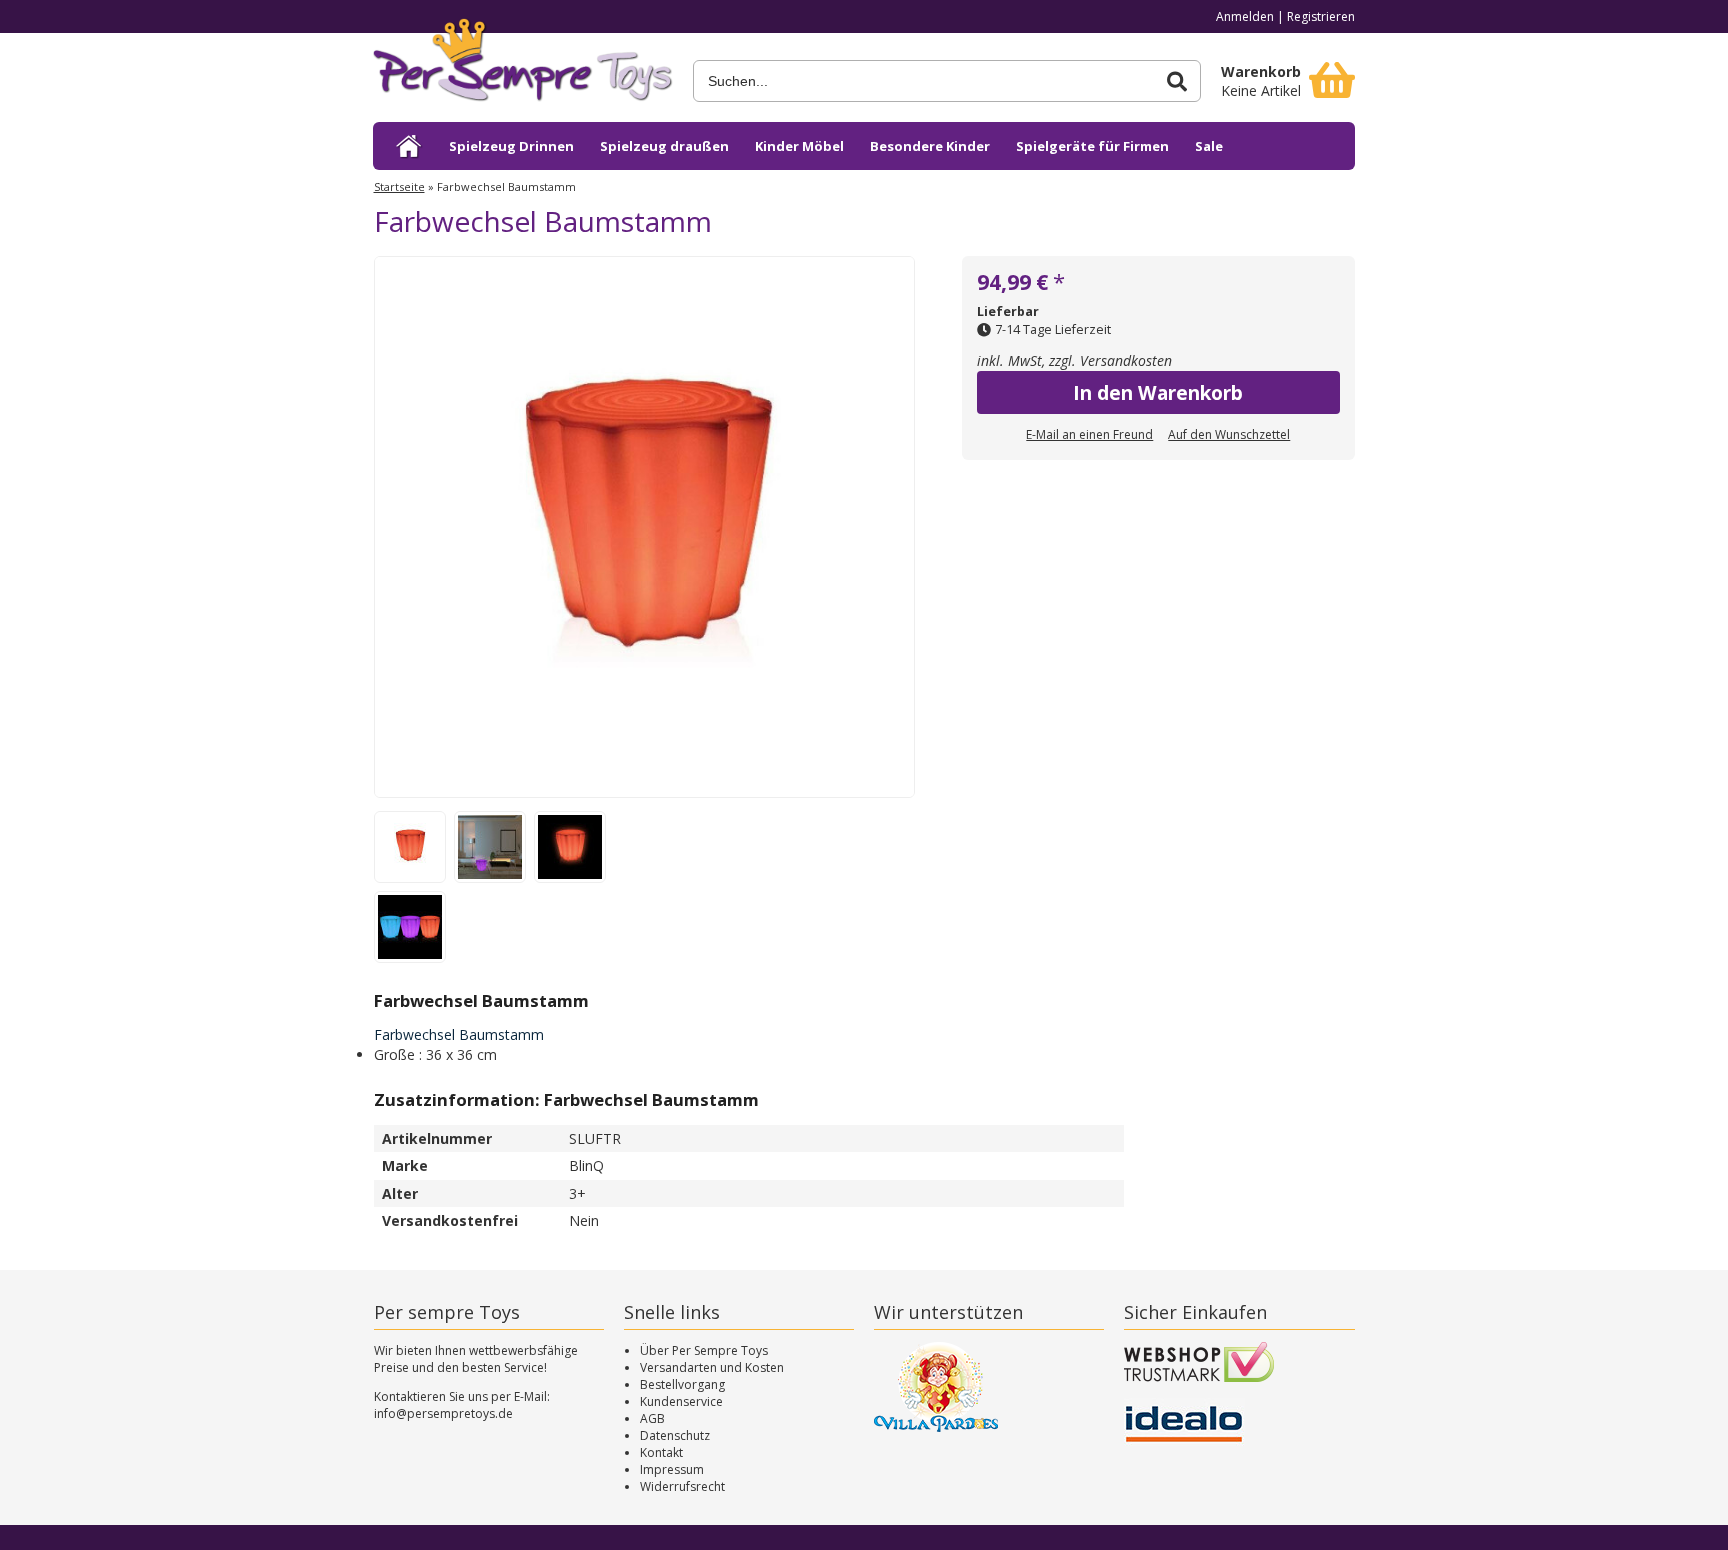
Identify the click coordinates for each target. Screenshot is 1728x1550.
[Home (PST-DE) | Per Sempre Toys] (409, 146)
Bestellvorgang (682, 1384)
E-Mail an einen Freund (1089, 434)
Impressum (672, 1469)
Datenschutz (675, 1435)
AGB (652, 1418)
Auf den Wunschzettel (1229, 434)
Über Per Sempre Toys (704, 1350)
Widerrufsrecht (682, 1486)
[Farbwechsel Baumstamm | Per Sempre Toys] (523, 67)
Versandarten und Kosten (712, 1367)
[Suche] (1177, 81)
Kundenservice (681, 1401)
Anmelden (1245, 16)
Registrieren (1321, 16)
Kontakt (661, 1452)
